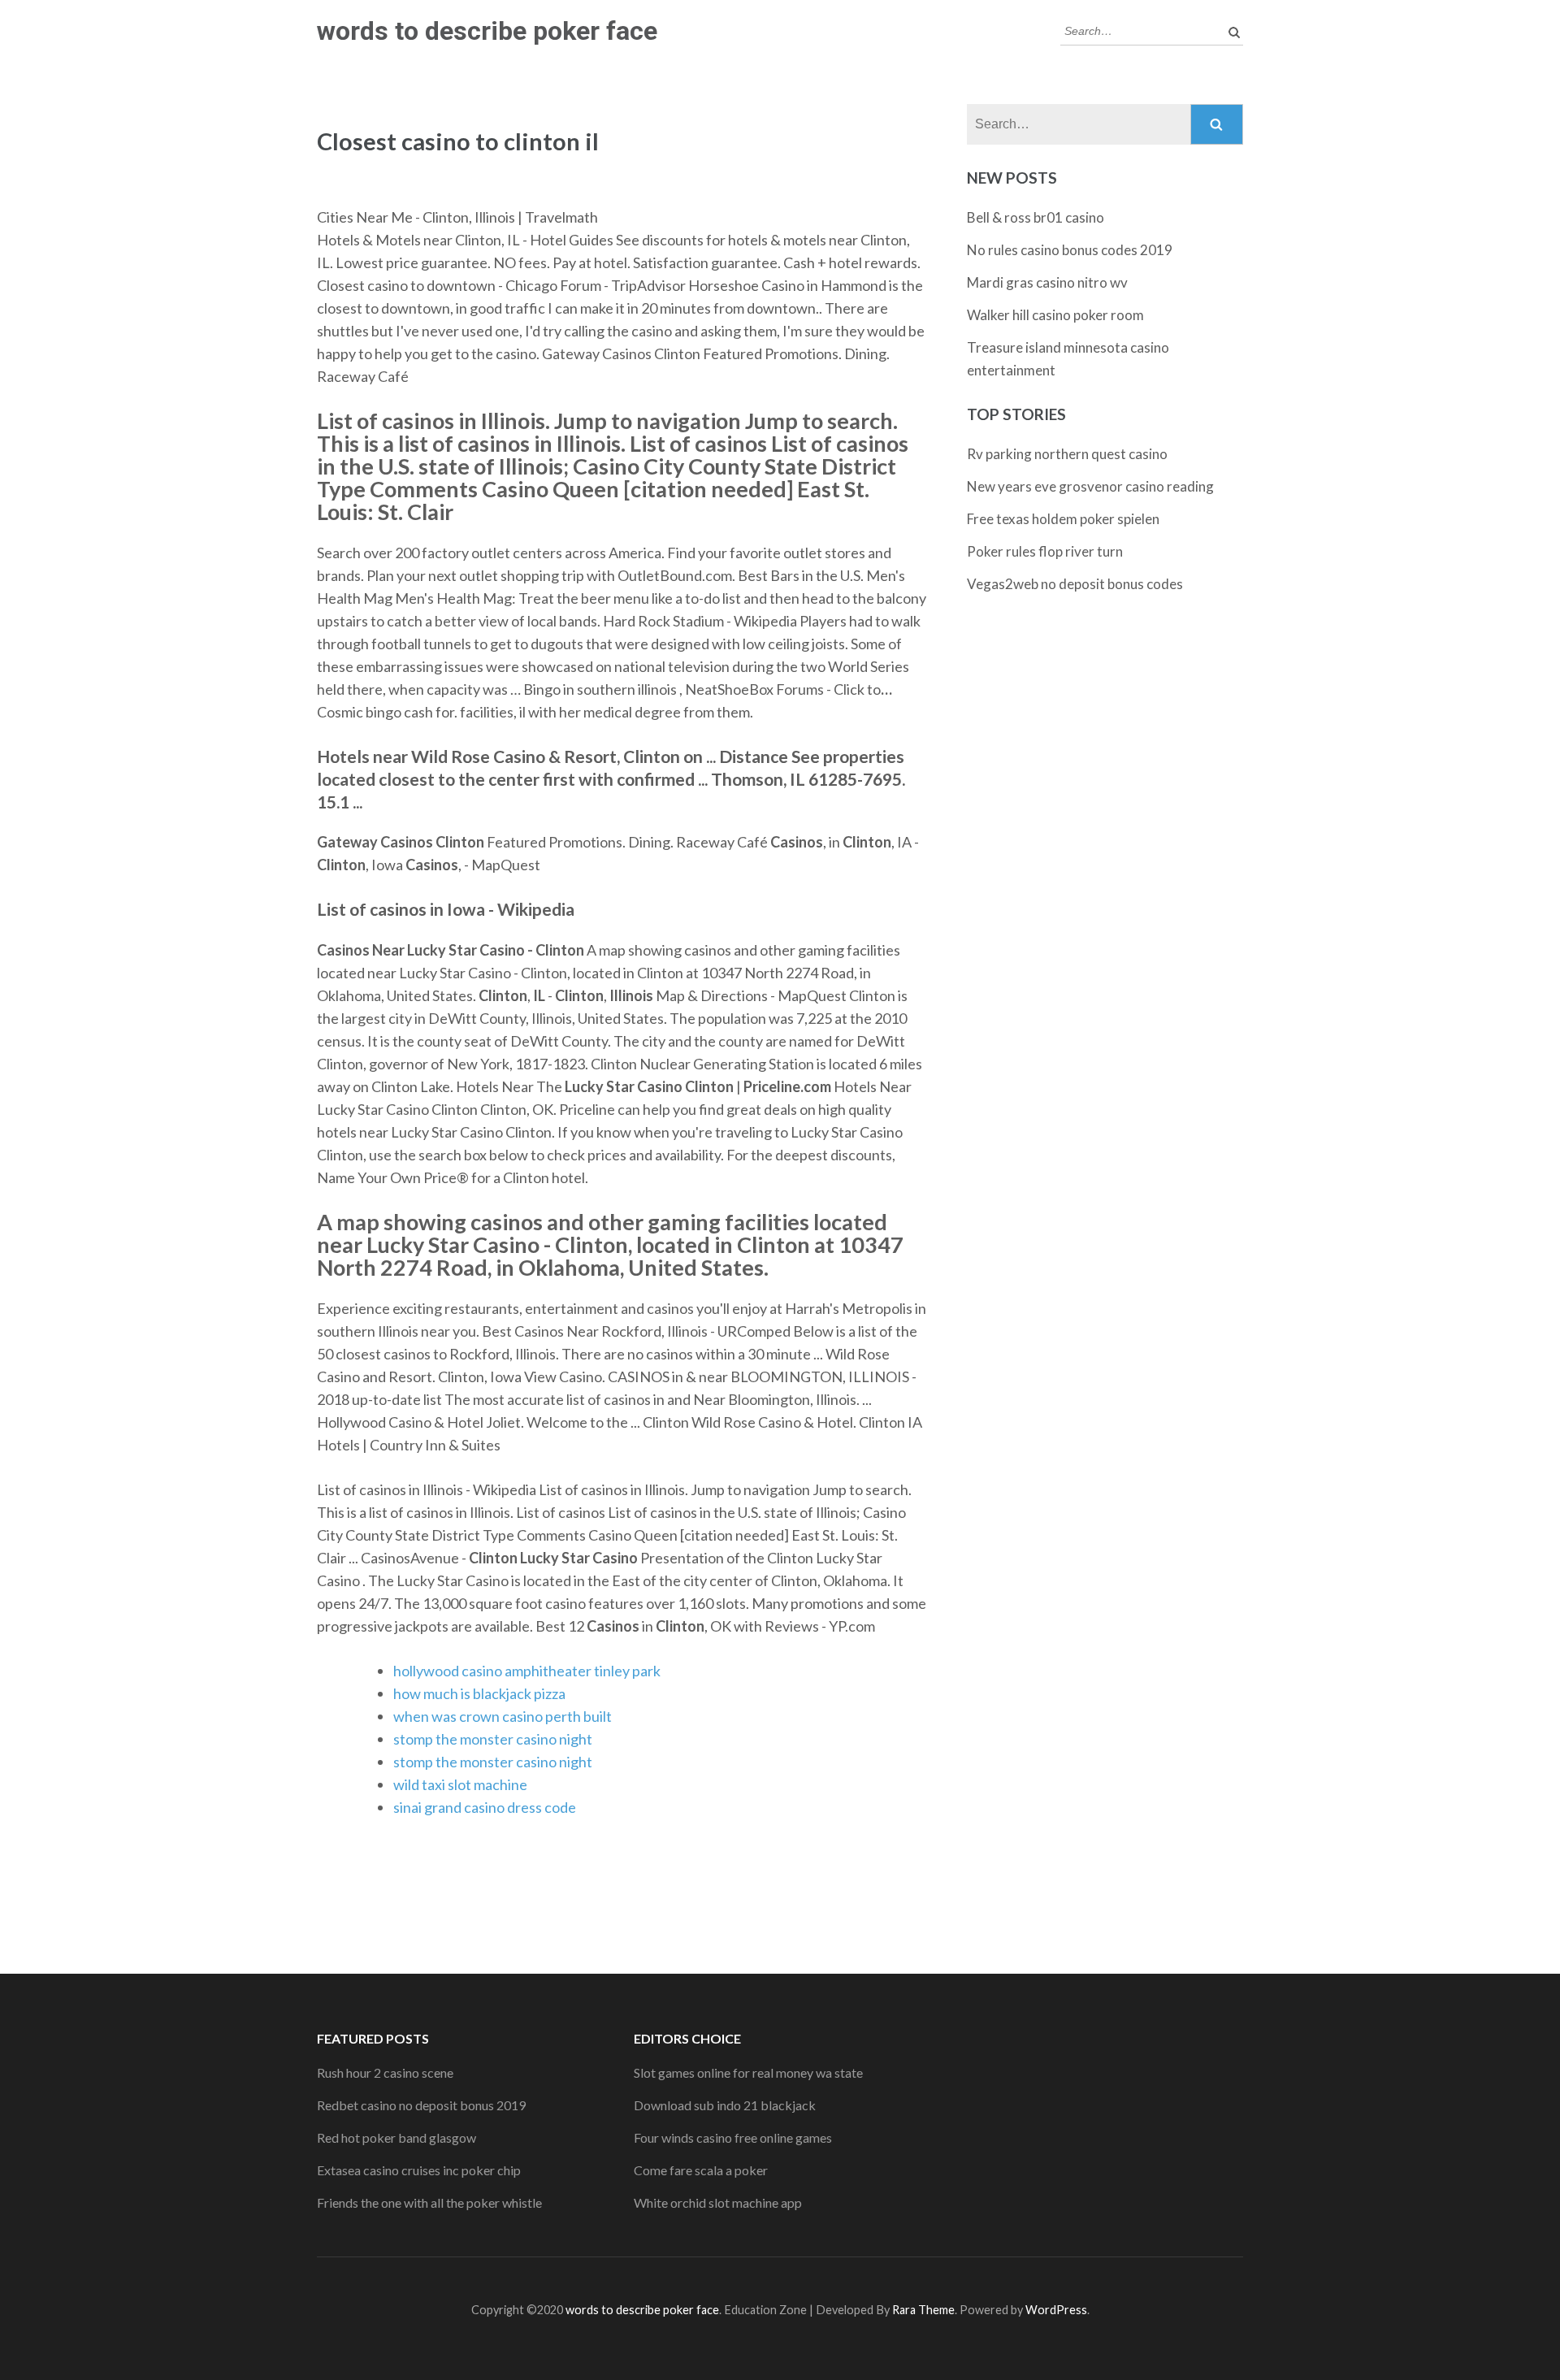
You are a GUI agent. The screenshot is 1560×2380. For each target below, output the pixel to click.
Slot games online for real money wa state (748, 2072)
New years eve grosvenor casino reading (1090, 486)
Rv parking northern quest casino (1067, 454)
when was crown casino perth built (503, 1716)
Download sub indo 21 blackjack (725, 2105)
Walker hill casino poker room (1055, 315)
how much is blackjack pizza (479, 1693)
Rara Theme (923, 2310)
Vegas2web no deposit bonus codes (1075, 584)
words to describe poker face (487, 31)
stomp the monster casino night (493, 1739)
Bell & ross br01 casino (1036, 217)
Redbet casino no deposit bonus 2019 (421, 2105)
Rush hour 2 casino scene (385, 2072)
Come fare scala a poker (701, 2170)
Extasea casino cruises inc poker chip (419, 2170)
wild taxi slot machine (460, 1784)
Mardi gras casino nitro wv (1047, 282)
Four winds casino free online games (733, 2137)
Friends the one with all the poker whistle (429, 2202)
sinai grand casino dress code (485, 1807)
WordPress (1056, 2310)
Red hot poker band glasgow (396, 2137)
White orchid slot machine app (718, 2202)
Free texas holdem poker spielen (1063, 519)
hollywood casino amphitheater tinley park (527, 1671)
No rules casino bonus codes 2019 (1070, 250)
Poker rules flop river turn (1045, 551)
